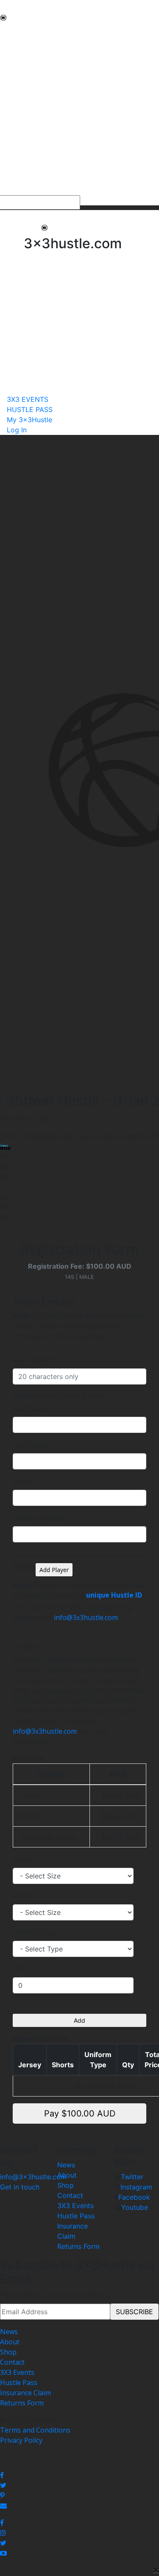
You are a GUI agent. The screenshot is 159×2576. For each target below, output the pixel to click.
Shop (66, 2185)
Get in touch (20, 2187)
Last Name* (32, 1445)
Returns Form (78, 2246)
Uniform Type (35, 1932)
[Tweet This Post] (79, 2485)
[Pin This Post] (79, 2495)
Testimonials (21, 92)
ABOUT (12, 41)
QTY (20, 1969)
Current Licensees (29, 143)
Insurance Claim (25, 2393)
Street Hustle (21, 61)
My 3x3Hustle (22, 190)
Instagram (136, 2187)
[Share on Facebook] (79, 2475)
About (67, 2175)
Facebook (134, 2197)
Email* (23, 1481)
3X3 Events (75, 2206)
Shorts (23, 1896)
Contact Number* (41, 1518)
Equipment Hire (25, 81)
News (66, 2165)
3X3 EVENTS (20, 170)
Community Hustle (29, 51)
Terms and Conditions (35, 2430)
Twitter (132, 2177)
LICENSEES (17, 132)
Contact (70, 2195)
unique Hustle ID (114, 1595)
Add (79, 2020)
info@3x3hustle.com (86, 1617)
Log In (17, 430)
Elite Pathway (21, 71)
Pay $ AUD (80, 2113)
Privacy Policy (21, 2440)
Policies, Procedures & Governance (55, 112)
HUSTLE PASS (22, 180)
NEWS (10, 31)
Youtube (135, 2207)
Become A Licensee (30, 153)
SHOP (9, 122)
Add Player (54, 1570)
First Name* (32, 1408)
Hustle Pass (76, 2216)
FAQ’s (9, 102)
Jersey (23, 1859)
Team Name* (33, 1360)
